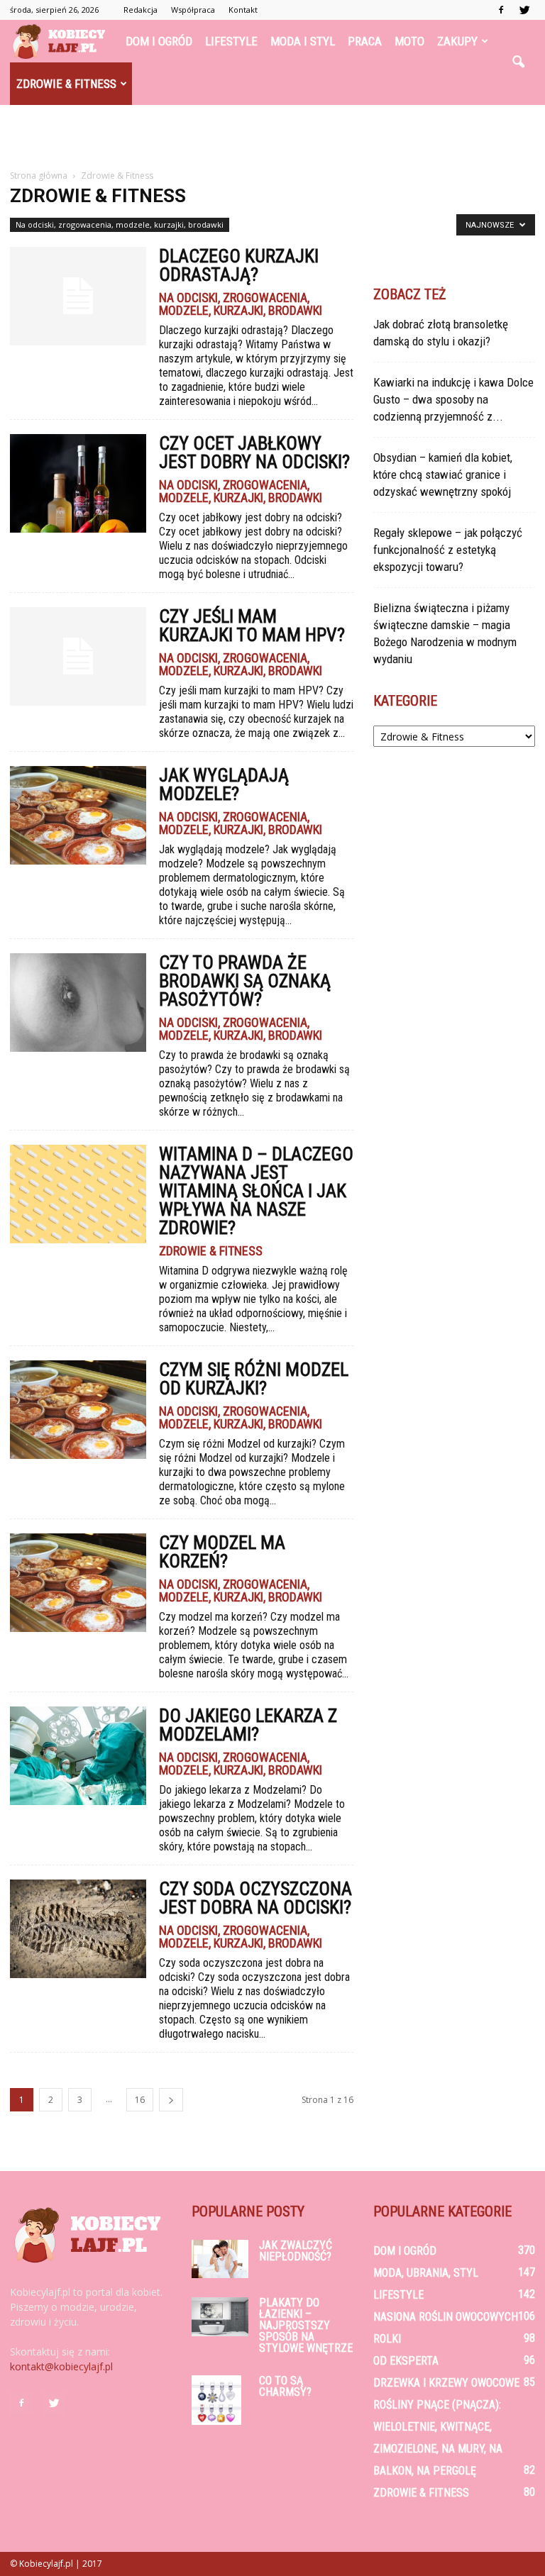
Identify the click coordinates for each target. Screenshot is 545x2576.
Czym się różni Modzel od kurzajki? (254, 1379)
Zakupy (457, 41)
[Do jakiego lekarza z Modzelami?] (78, 1756)
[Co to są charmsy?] (220, 2400)
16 (140, 2100)
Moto (409, 41)
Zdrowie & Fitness (66, 84)
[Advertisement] (272, 136)
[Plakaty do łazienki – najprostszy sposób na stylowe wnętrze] (220, 2317)
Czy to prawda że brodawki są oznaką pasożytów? (245, 981)
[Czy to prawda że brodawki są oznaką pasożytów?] (78, 1003)
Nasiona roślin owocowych (446, 2317)
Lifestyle (231, 41)
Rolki (387, 2339)
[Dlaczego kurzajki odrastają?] (78, 296)
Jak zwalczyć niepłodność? (296, 2251)
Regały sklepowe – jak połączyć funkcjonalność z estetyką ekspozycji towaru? (448, 550)
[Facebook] (501, 10)
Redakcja (141, 10)
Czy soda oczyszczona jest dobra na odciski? (255, 1898)
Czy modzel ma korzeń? (222, 1552)
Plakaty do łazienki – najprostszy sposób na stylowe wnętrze (306, 2325)
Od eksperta (406, 2361)
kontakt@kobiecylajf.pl (61, 2366)
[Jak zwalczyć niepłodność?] (220, 2259)
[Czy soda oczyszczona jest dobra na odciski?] (78, 1929)
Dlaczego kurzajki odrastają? (239, 265)
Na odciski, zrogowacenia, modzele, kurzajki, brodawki (120, 224)
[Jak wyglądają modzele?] (78, 815)
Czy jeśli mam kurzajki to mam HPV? (252, 626)
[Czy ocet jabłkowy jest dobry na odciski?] (78, 483)
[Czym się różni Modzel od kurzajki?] (78, 1410)
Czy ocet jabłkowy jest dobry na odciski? (254, 453)
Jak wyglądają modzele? (224, 784)
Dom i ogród (159, 41)
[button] (518, 62)
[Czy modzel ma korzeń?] (78, 1583)
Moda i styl (303, 41)
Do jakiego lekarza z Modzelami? (248, 1725)
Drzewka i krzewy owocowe (446, 2383)
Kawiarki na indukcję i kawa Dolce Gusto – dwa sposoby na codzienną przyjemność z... (453, 399)
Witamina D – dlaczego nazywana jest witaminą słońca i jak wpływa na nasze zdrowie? (256, 1191)
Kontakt (243, 10)
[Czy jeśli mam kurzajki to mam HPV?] (78, 656)
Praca (365, 41)
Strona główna (39, 176)
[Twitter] (524, 10)
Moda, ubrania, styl (426, 2273)
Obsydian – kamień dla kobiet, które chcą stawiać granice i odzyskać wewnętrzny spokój (443, 474)
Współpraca (193, 10)
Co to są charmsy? (285, 2386)
